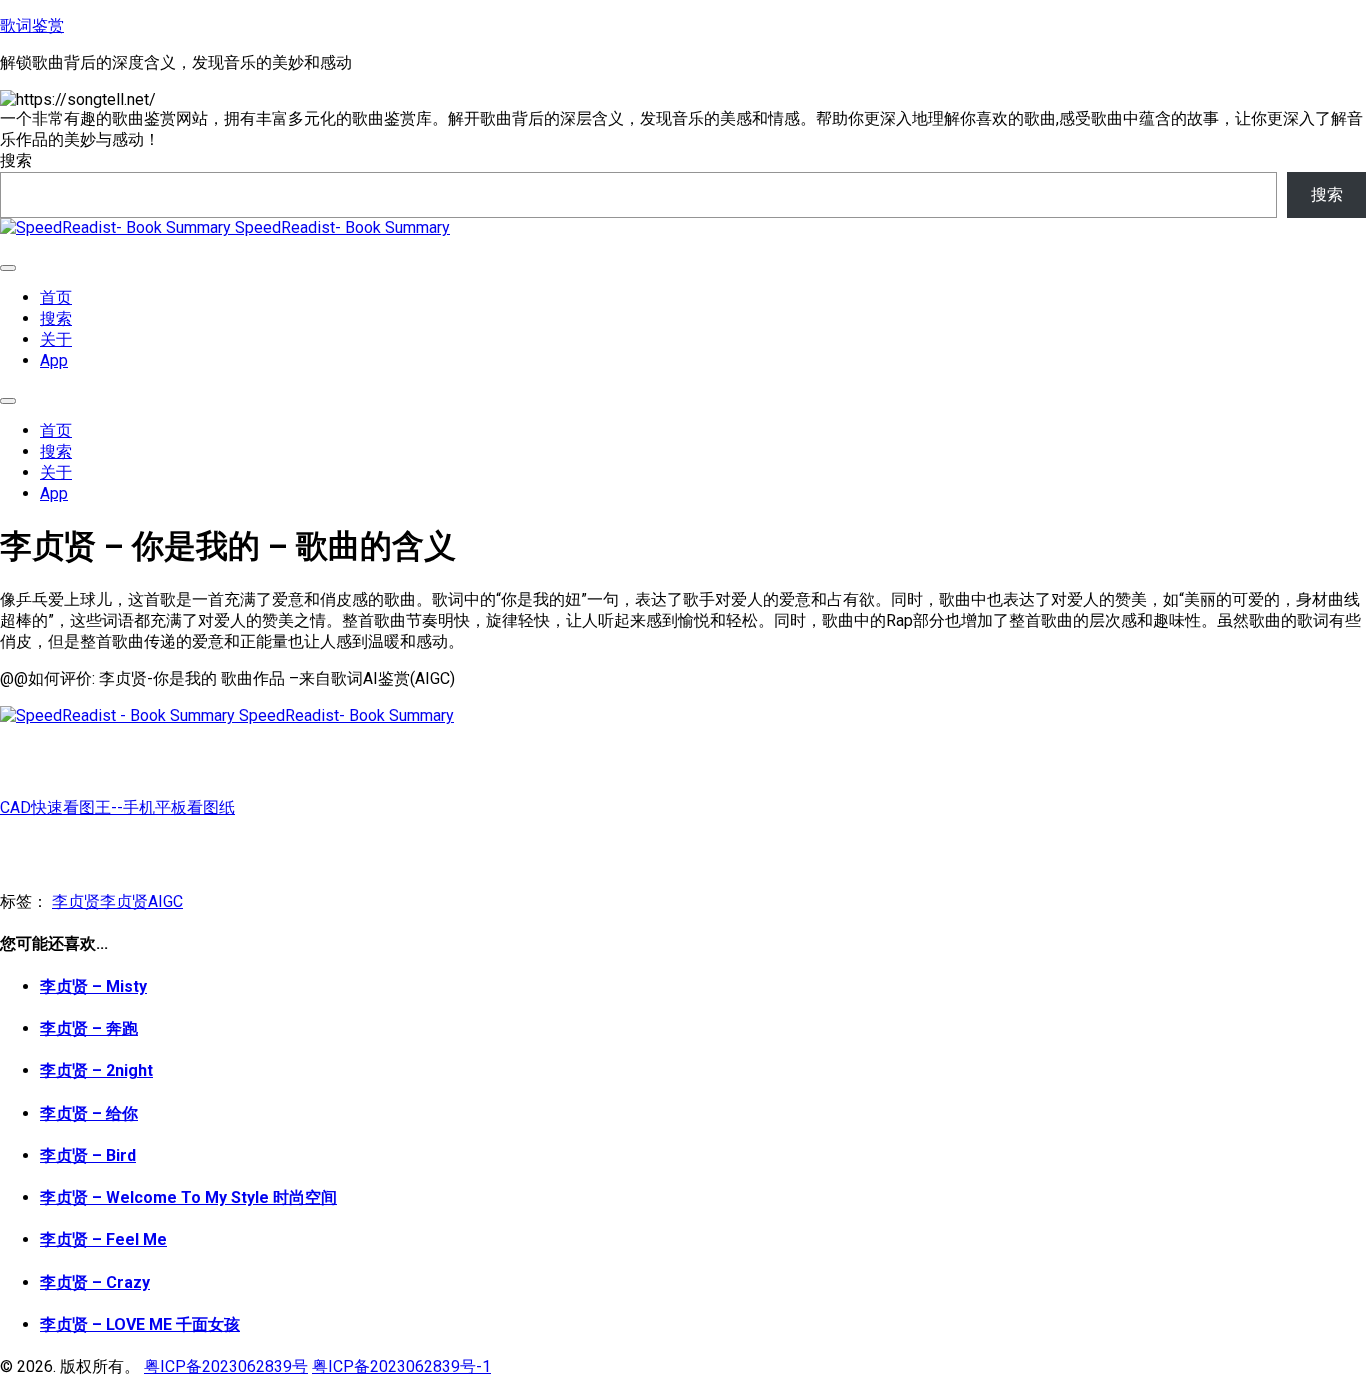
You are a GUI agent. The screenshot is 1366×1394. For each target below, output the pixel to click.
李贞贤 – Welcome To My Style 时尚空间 (188, 1197)
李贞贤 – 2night (96, 1070)
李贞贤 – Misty (93, 986)
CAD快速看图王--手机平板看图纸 (117, 807)
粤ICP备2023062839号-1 (401, 1366)
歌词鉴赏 (32, 25)
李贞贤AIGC (141, 901)
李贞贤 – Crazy (95, 1282)
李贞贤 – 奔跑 (89, 1028)
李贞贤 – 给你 (89, 1113)
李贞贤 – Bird (88, 1155)
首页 (56, 297)
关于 (56, 339)
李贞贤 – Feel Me (103, 1239)
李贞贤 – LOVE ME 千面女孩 (140, 1324)
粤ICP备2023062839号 (226, 1366)
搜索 (16, 160)
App (54, 360)
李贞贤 (76, 901)
